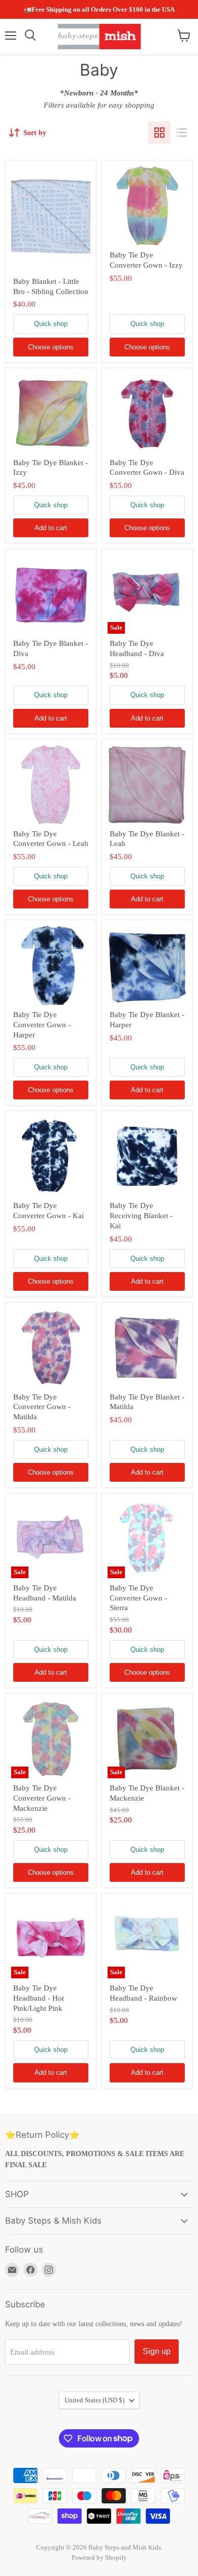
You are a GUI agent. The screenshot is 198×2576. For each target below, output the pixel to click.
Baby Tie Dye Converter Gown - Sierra (138, 1598)
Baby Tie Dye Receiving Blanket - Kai (141, 1215)
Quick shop (51, 324)
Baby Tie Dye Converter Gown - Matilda (42, 1407)
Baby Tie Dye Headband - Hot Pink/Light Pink (39, 1998)
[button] (183, 2375)
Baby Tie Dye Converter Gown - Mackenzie (42, 1798)
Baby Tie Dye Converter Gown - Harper (42, 1024)
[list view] (182, 133)
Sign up (157, 2351)
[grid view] (159, 133)
